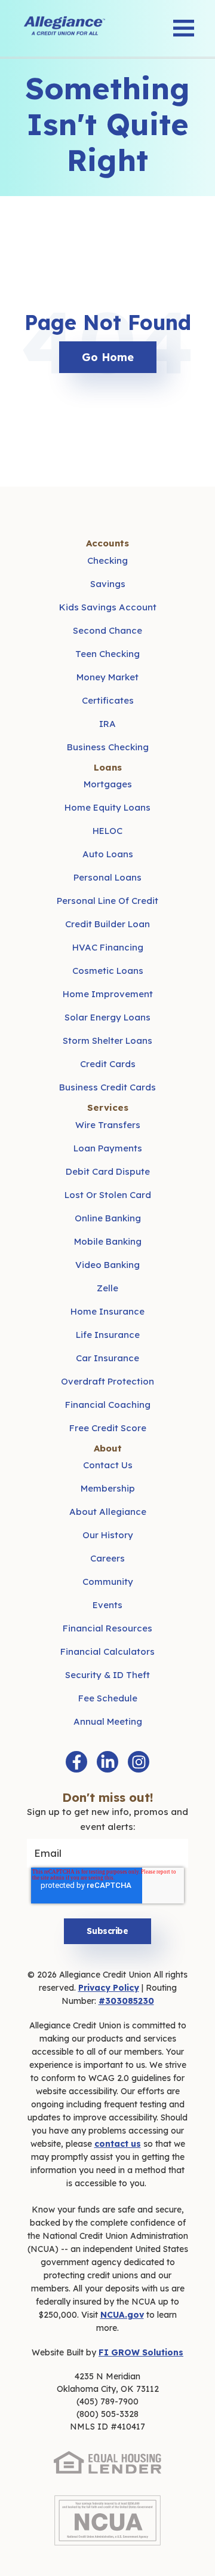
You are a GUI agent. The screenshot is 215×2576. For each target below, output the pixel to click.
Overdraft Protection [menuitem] (107, 1381)
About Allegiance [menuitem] (108, 1512)
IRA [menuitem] (107, 724)
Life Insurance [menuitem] (108, 1335)
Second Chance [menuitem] (107, 630)
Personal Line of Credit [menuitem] (107, 901)
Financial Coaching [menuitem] (108, 1405)
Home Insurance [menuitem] (107, 1311)
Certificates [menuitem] (108, 700)
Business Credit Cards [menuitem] (107, 1087)
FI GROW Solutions (141, 2352)
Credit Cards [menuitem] (108, 1064)
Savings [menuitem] (108, 584)
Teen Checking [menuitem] (107, 654)
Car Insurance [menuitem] (107, 1358)
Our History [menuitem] (108, 1535)
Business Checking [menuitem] (108, 747)
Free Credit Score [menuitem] (108, 1428)
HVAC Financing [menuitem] (108, 947)
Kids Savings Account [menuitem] (108, 607)
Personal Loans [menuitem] (107, 877)
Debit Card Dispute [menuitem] (108, 1171)
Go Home (108, 357)
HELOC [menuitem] (107, 831)
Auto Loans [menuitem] (108, 854)
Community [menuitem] (108, 1582)
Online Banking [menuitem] (108, 1218)
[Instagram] (139, 1762)
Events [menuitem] (107, 1605)
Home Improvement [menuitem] (108, 994)
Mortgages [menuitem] (108, 784)
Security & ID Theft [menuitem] (107, 1675)
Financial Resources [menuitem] (107, 1628)
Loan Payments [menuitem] (108, 1148)
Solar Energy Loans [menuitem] (107, 1017)
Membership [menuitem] (108, 1488)
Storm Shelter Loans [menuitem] (107, 1041)
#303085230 (126, 2001)
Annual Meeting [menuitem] (108, 1721)
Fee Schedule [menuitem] (108, 1698)
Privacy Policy (109, 1988)
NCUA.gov (122, 2315)
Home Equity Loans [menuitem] (107, 807)
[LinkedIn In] (107, 1762)
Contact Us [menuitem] (108, 1465)
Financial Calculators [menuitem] (107, 1651)
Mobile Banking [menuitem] (108, 1241)
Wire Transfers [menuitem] (108, 1125)
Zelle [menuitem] (107, 1288)
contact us (118, 2144)
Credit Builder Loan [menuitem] (107, 924)
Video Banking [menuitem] (107, 1265)
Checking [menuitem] (107, 560)
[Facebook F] (76, 1762)
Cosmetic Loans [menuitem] (108, 971)
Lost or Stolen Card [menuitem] (108, 1195)
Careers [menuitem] (107, 1558)
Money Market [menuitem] (107, 677)
